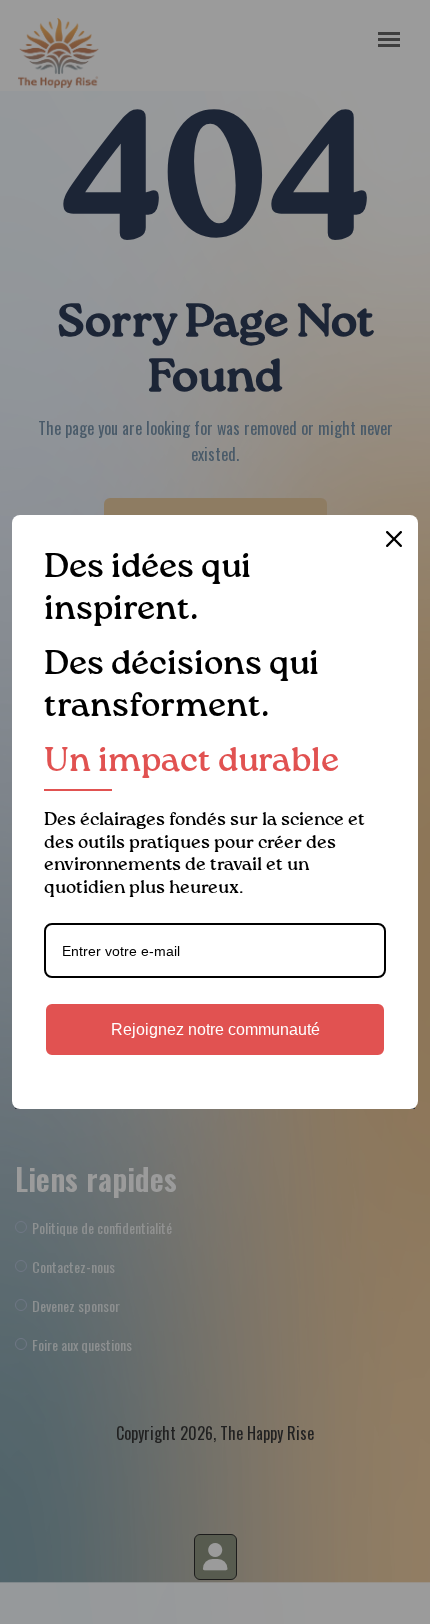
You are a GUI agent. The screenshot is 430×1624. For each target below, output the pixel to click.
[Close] (394, 539)
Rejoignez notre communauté (215, 1029)
